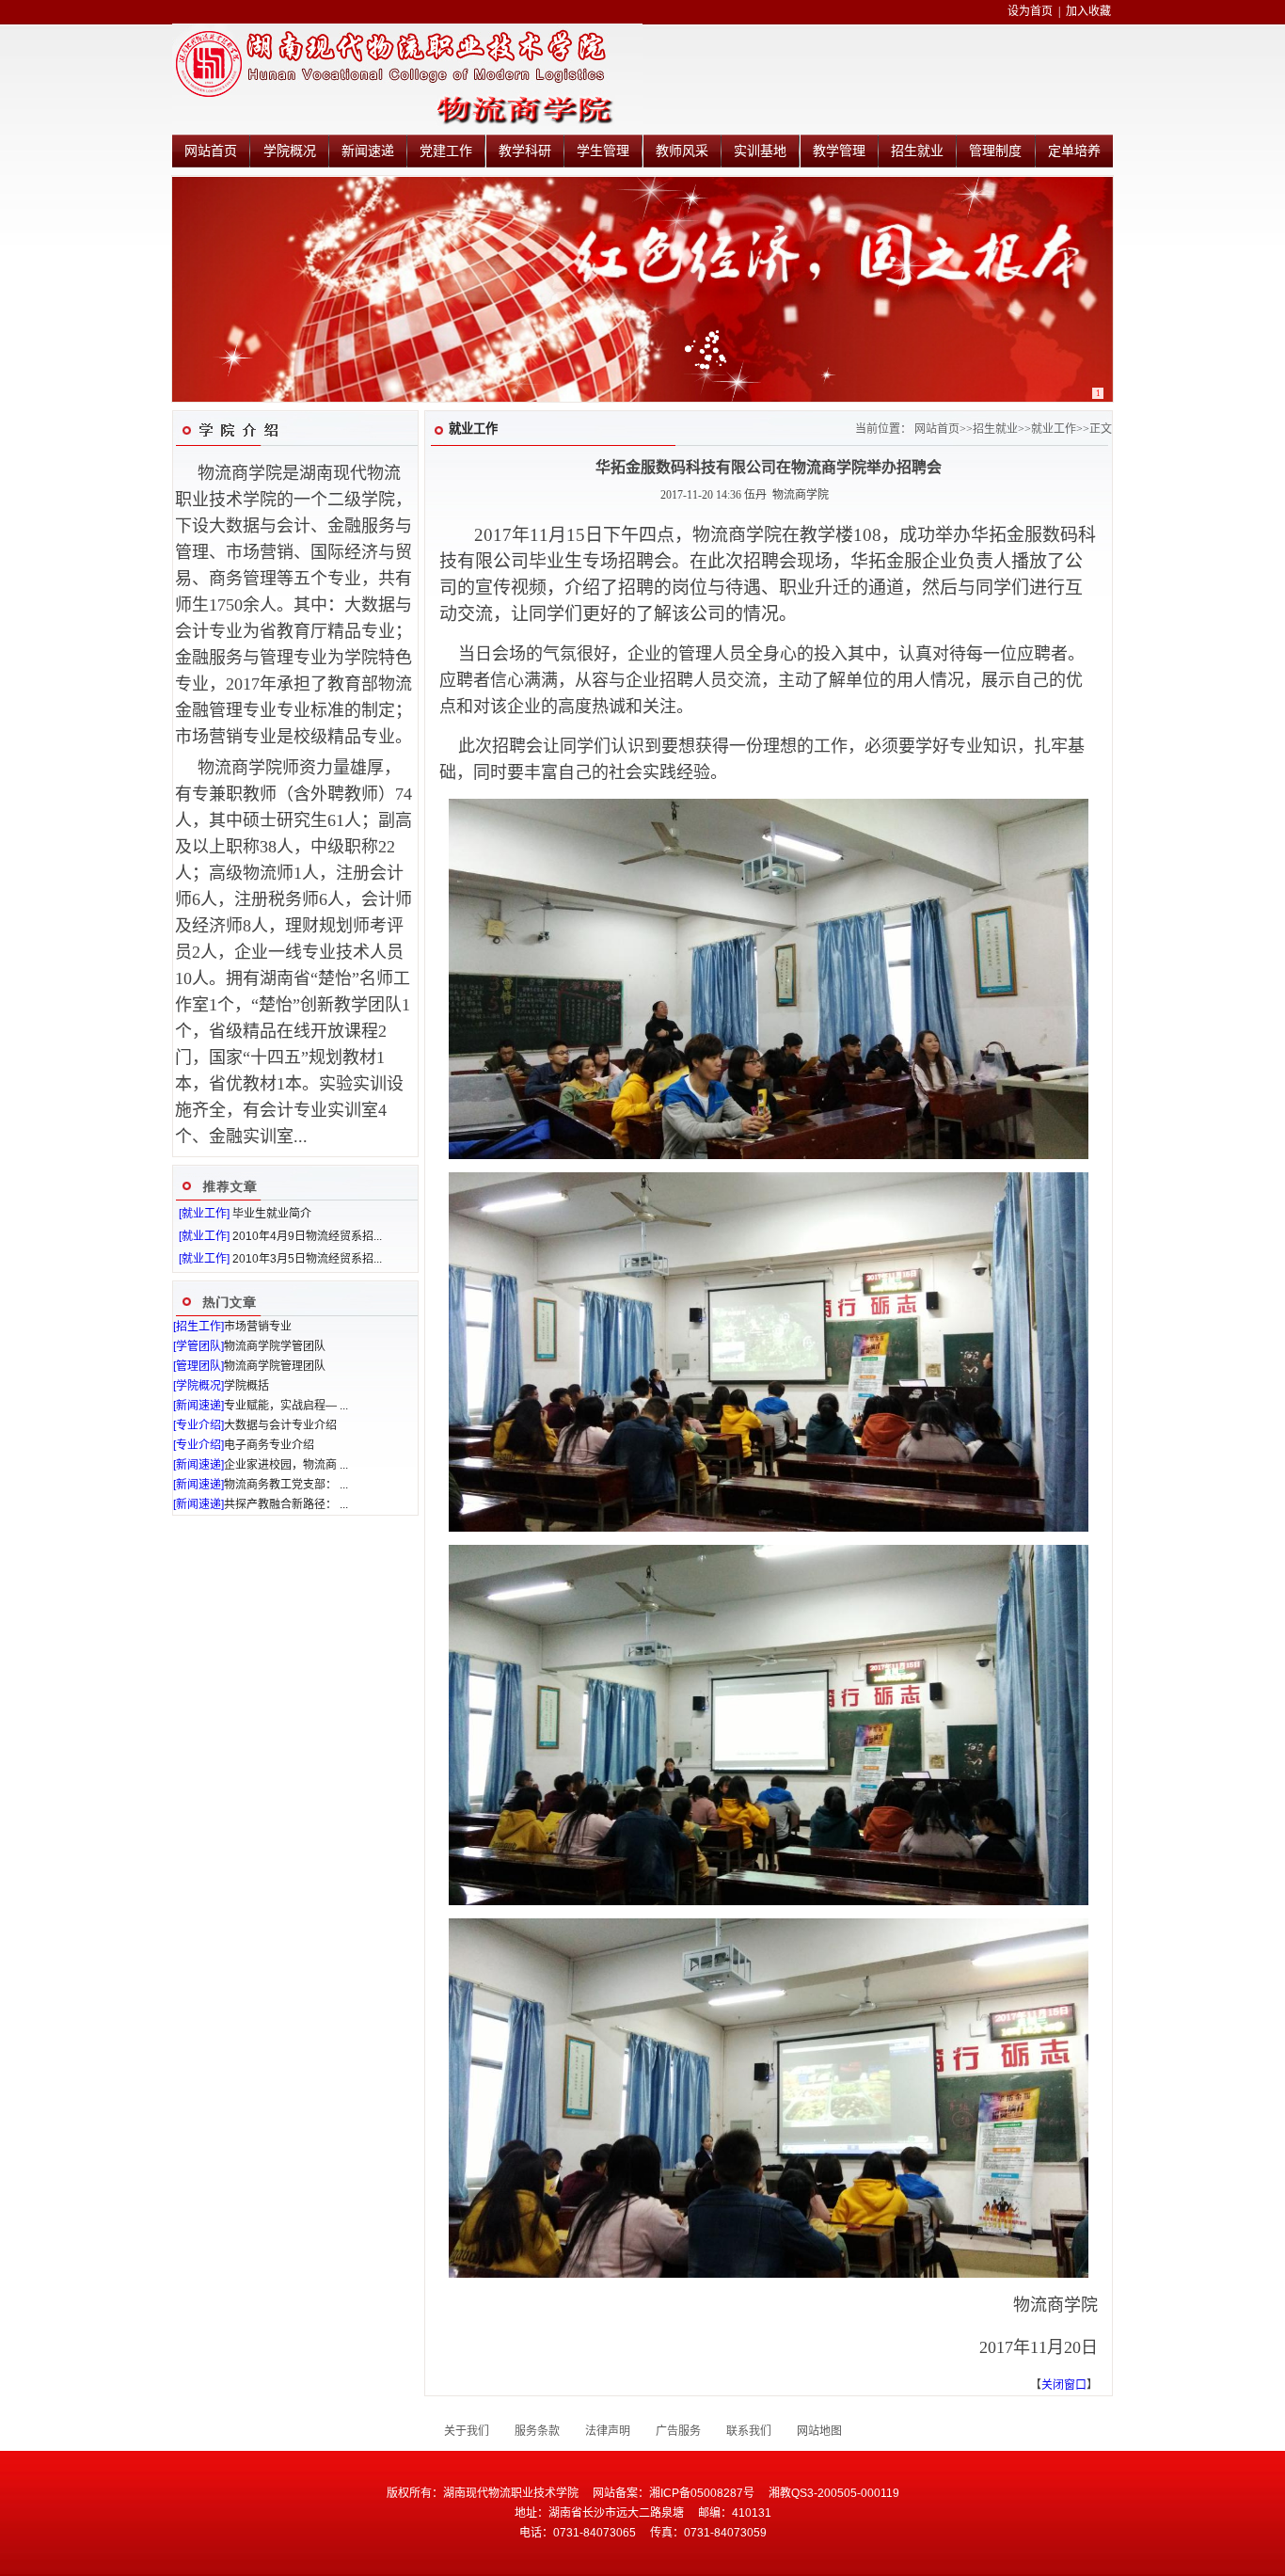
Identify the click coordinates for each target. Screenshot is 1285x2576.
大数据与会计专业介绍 (280, 1425)
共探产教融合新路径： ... (286, 1504)
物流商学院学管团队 (275, 1346)
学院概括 (246, 1386)
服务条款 (537, 2431)
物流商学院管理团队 (275, 1366)
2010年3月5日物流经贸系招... (307, 1259)
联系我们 (749, 2431)
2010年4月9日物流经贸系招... (307, 1236)
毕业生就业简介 (272, 1214)
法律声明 (608, 2431)
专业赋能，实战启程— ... (286, 1406)
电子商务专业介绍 (269, 1445)
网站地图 (819, 2431)
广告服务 (678, 2431)
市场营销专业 (258, 1327)
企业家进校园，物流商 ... (286, 1465)
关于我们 (467, 2431)
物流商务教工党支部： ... (286, 1485)
